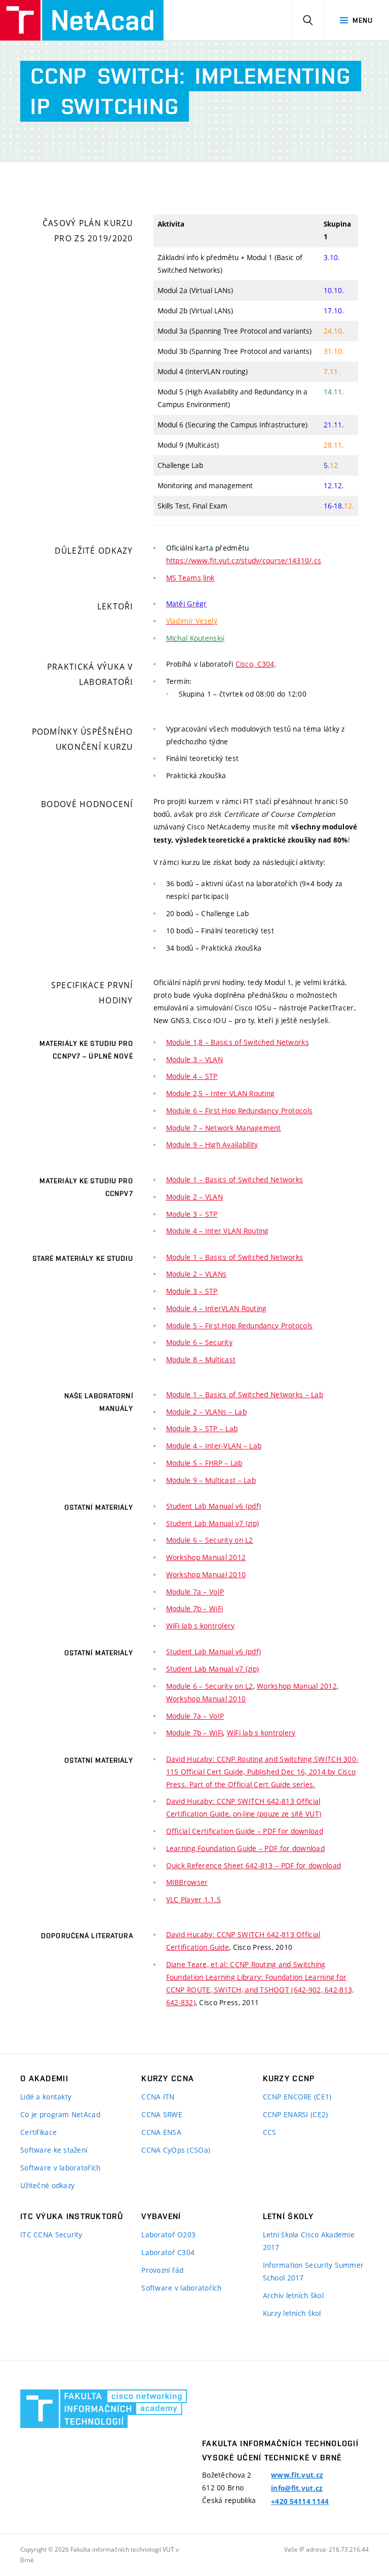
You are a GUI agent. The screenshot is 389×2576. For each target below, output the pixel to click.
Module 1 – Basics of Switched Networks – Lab (245, 1394)
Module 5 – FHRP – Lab (204, 1463)
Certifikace (38, 2132)
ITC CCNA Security (51, 2235)
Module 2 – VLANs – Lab (206, 1412)
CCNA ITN (158, 2097)
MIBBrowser (187, 1882)
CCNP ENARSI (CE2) (296, 2114)
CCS (270, 2132)
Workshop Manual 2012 (206, 1557)
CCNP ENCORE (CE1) (297, 2097)
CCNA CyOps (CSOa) (176, 2150)
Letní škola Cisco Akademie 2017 (309, 2241)
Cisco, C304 (255, 664)
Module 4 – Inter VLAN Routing (218, 1231)
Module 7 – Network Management (224, 1128)
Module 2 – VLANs (196, 1274)
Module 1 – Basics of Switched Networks (235, 1180)
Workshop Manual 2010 (206, 1574)
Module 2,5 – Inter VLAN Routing (221, 1093)
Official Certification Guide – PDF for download (245, 1831)
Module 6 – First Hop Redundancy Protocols (239, 1111)
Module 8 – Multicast (201, 1359)
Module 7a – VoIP (195, 1592)
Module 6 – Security (199, 1342)
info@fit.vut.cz (297, 2488)
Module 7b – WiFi (194, 1608)
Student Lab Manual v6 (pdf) (214, 1506)
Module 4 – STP (192, 1076)
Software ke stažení (54, 2150)
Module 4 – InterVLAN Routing (217, 1308)
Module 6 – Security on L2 (210, 1540)
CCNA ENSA (161, 2132)
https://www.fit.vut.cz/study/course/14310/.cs (244, 560)
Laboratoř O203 (168, 2235)
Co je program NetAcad (60, 2114)
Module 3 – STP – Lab (202, 1428)
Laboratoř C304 (168, 2252)
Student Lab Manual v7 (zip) (213, 1523)
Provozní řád (162, 2270)
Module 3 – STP (192, 1214)
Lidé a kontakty (46, 2097)
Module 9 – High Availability (212, 1145)
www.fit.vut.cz (297, 2475)
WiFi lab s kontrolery (201, 1626)
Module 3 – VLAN (194, 1059)
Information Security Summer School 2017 (314, 2271)
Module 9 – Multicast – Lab (211, 1480)
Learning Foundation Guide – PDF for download (245, 1848)
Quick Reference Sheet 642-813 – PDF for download (254, 1865)
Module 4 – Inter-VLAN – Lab (214, 1446)
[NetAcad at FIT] (82, 20)
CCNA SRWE (162, 2114)
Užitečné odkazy (47, 2185)
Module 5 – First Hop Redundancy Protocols (239, 1326)
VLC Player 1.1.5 (193, 1899)
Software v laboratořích (60, 2168)
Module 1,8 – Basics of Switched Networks (238, 1042)
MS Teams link (190, 578)
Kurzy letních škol (292, 2313)
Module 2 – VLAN (194, 1197)
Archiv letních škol (293, 2295)
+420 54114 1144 (300, 2501)
